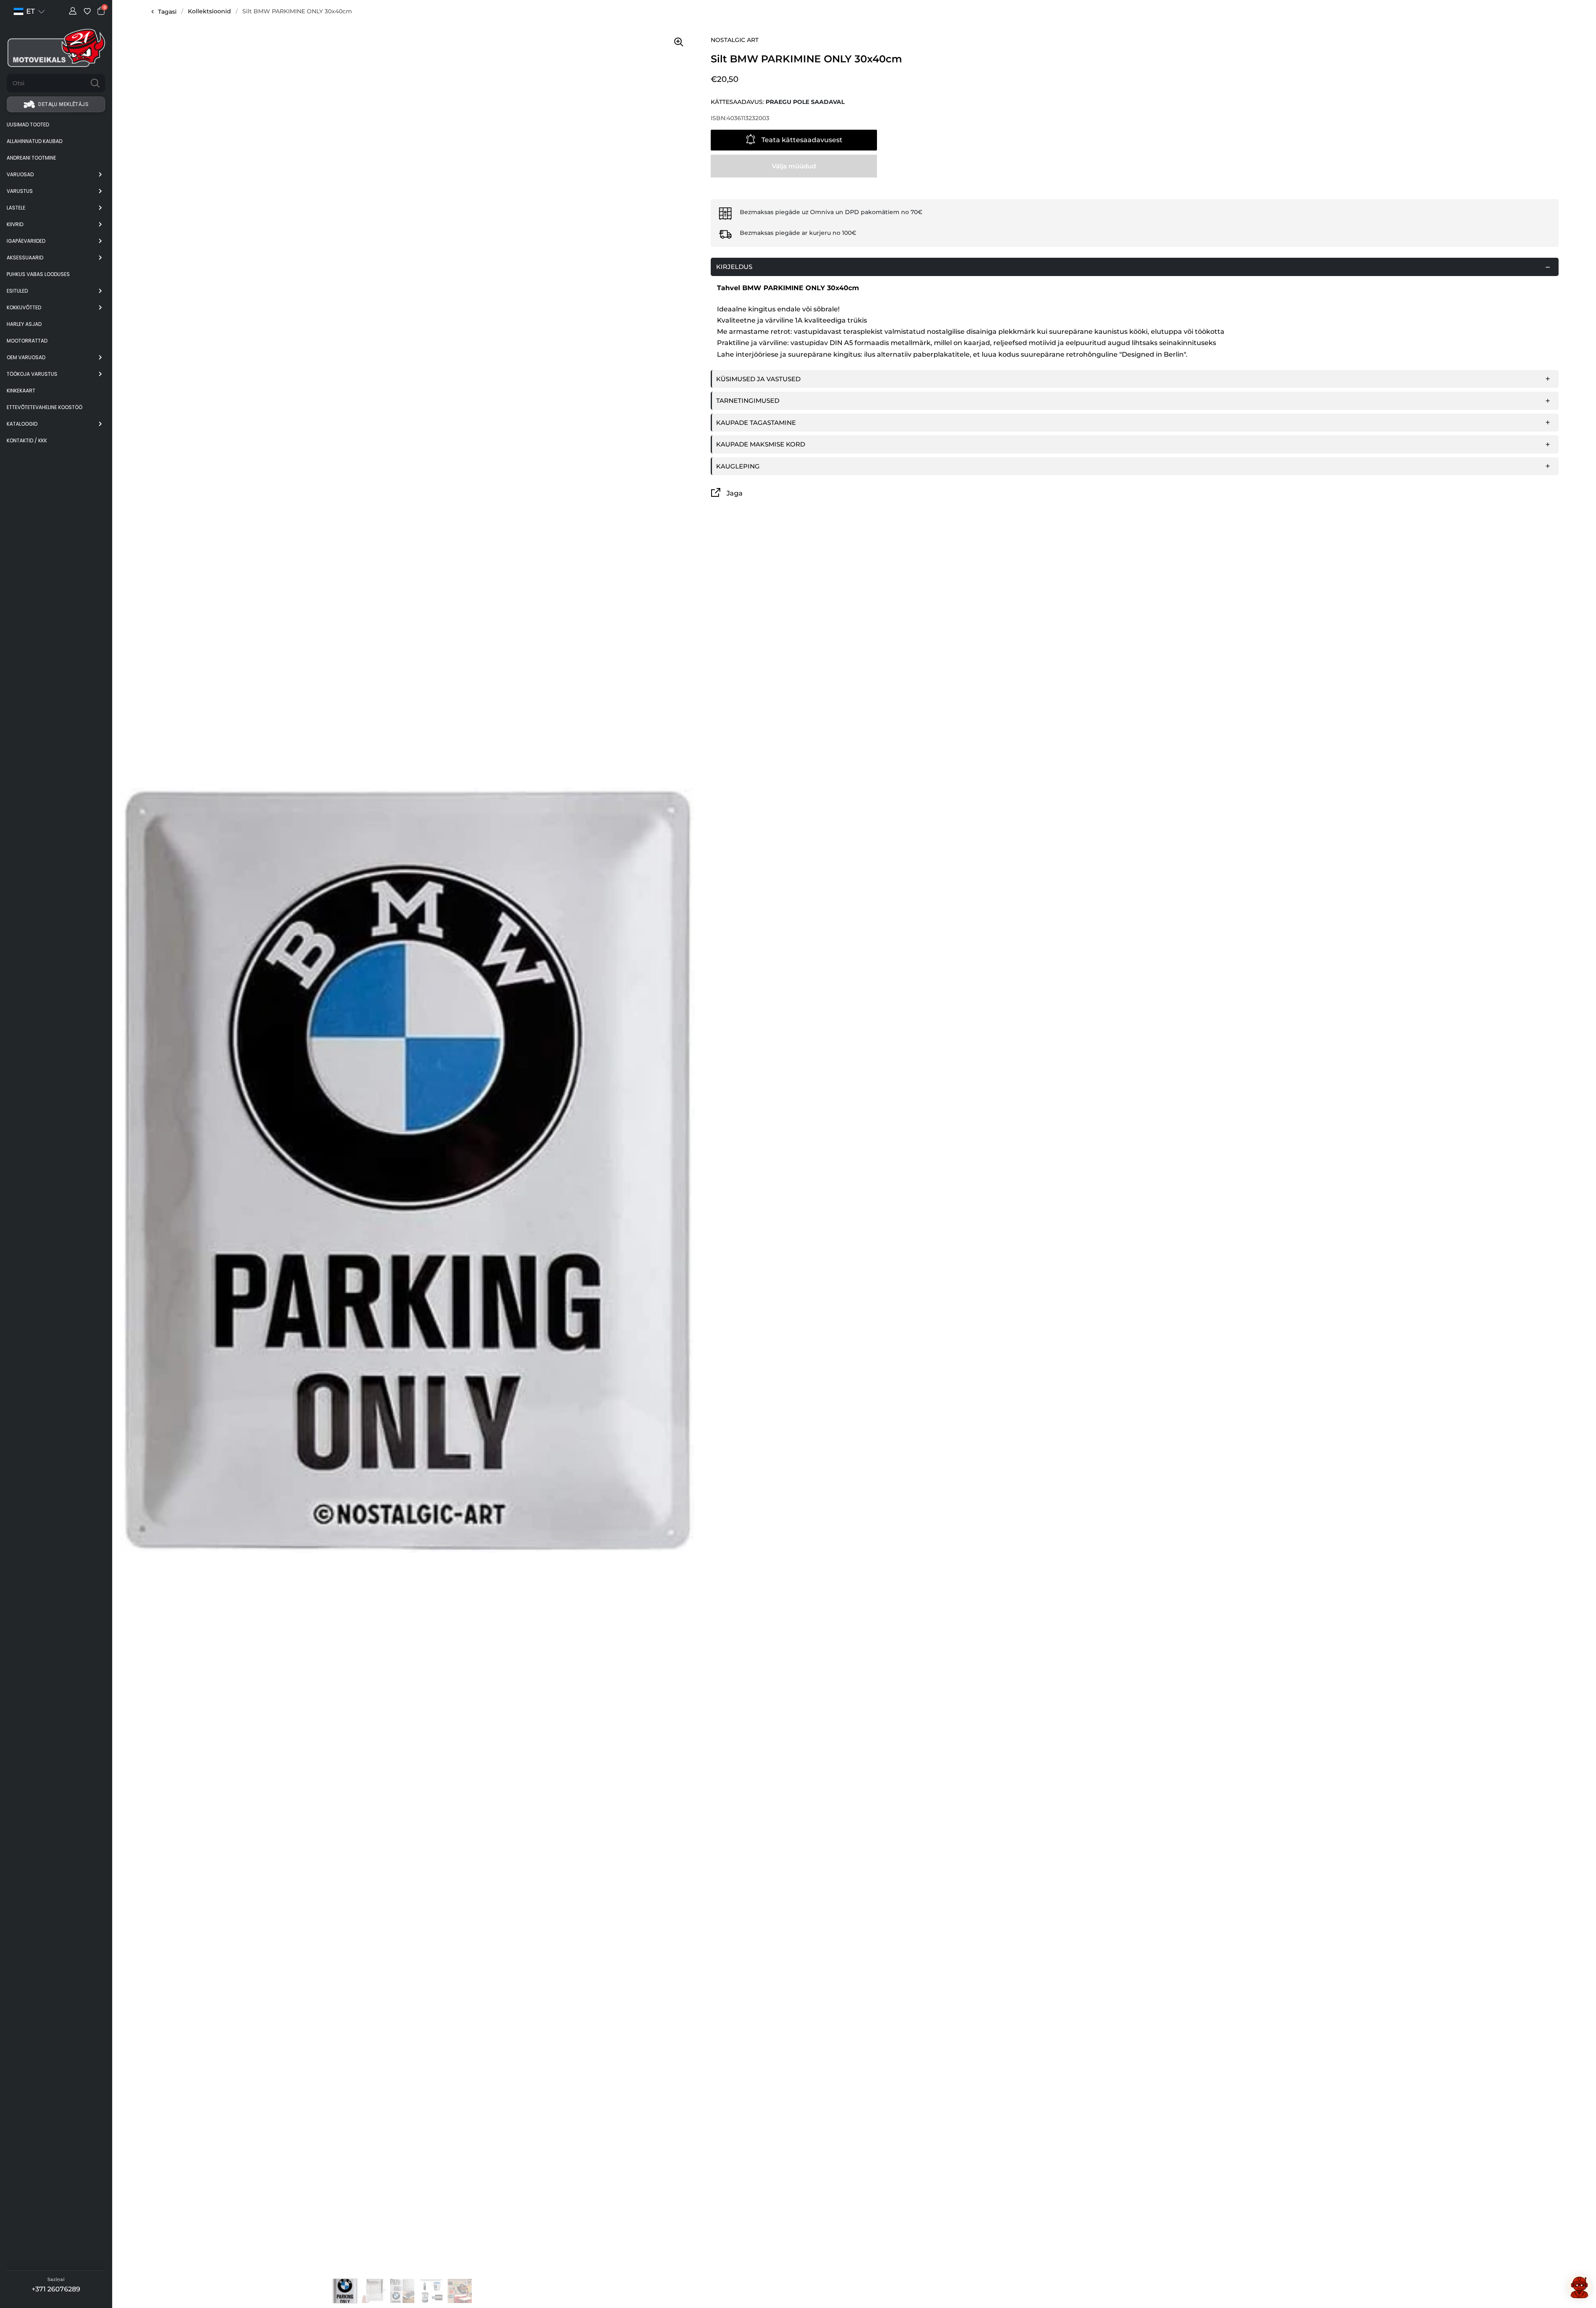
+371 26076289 (56, 2289)
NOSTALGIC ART (735, 40)
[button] (29, 11)
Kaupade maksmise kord (761, 444)
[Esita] (95, 83)
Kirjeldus (734, 267)
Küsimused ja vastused (758, 379)
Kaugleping (738, 466)
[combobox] (46, 83)
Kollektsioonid (209, 11)
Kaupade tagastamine (756, 423)
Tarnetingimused (748, 401)
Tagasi (167, 12)
